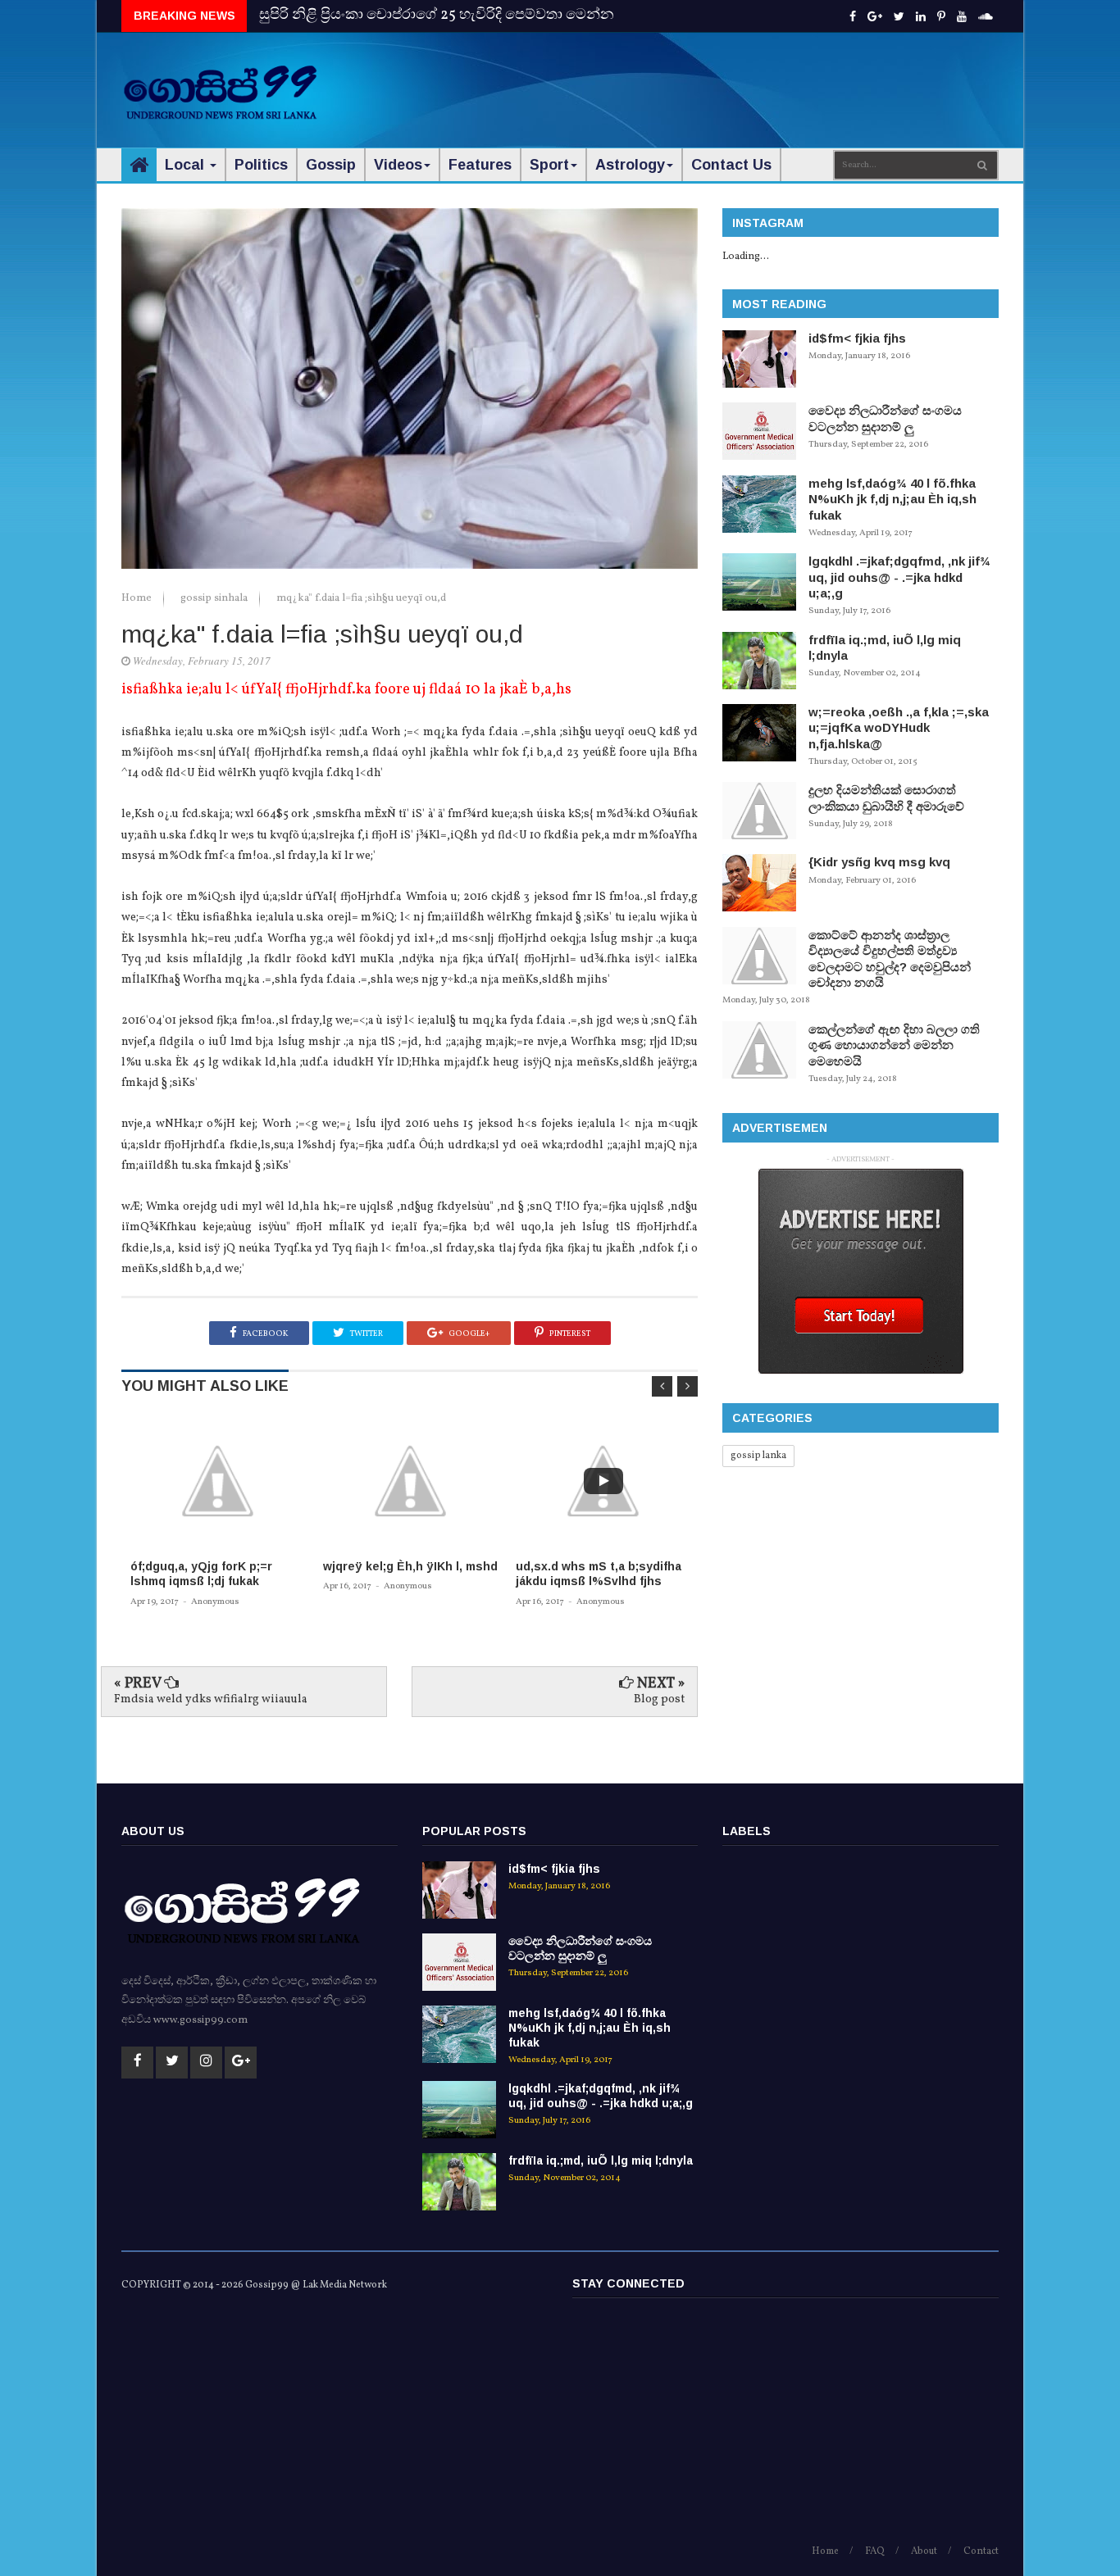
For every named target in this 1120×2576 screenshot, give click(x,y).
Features (480, 165)
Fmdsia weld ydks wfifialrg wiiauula (211, 1699)
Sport (549, 165)
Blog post (659, 1699)
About (924, 2551)
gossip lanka (758, 1456)
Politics (261, 165)
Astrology (630, 165)
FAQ (875, 2551)
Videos (398, 165)
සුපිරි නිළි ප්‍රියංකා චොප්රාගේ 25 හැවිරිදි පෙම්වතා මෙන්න (437, 15)
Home (138, 598)
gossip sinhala (215, 598)
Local (187, 165)
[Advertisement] (700, 82)
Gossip (331, 165)
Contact (981, 2551)
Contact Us (731, 165)
